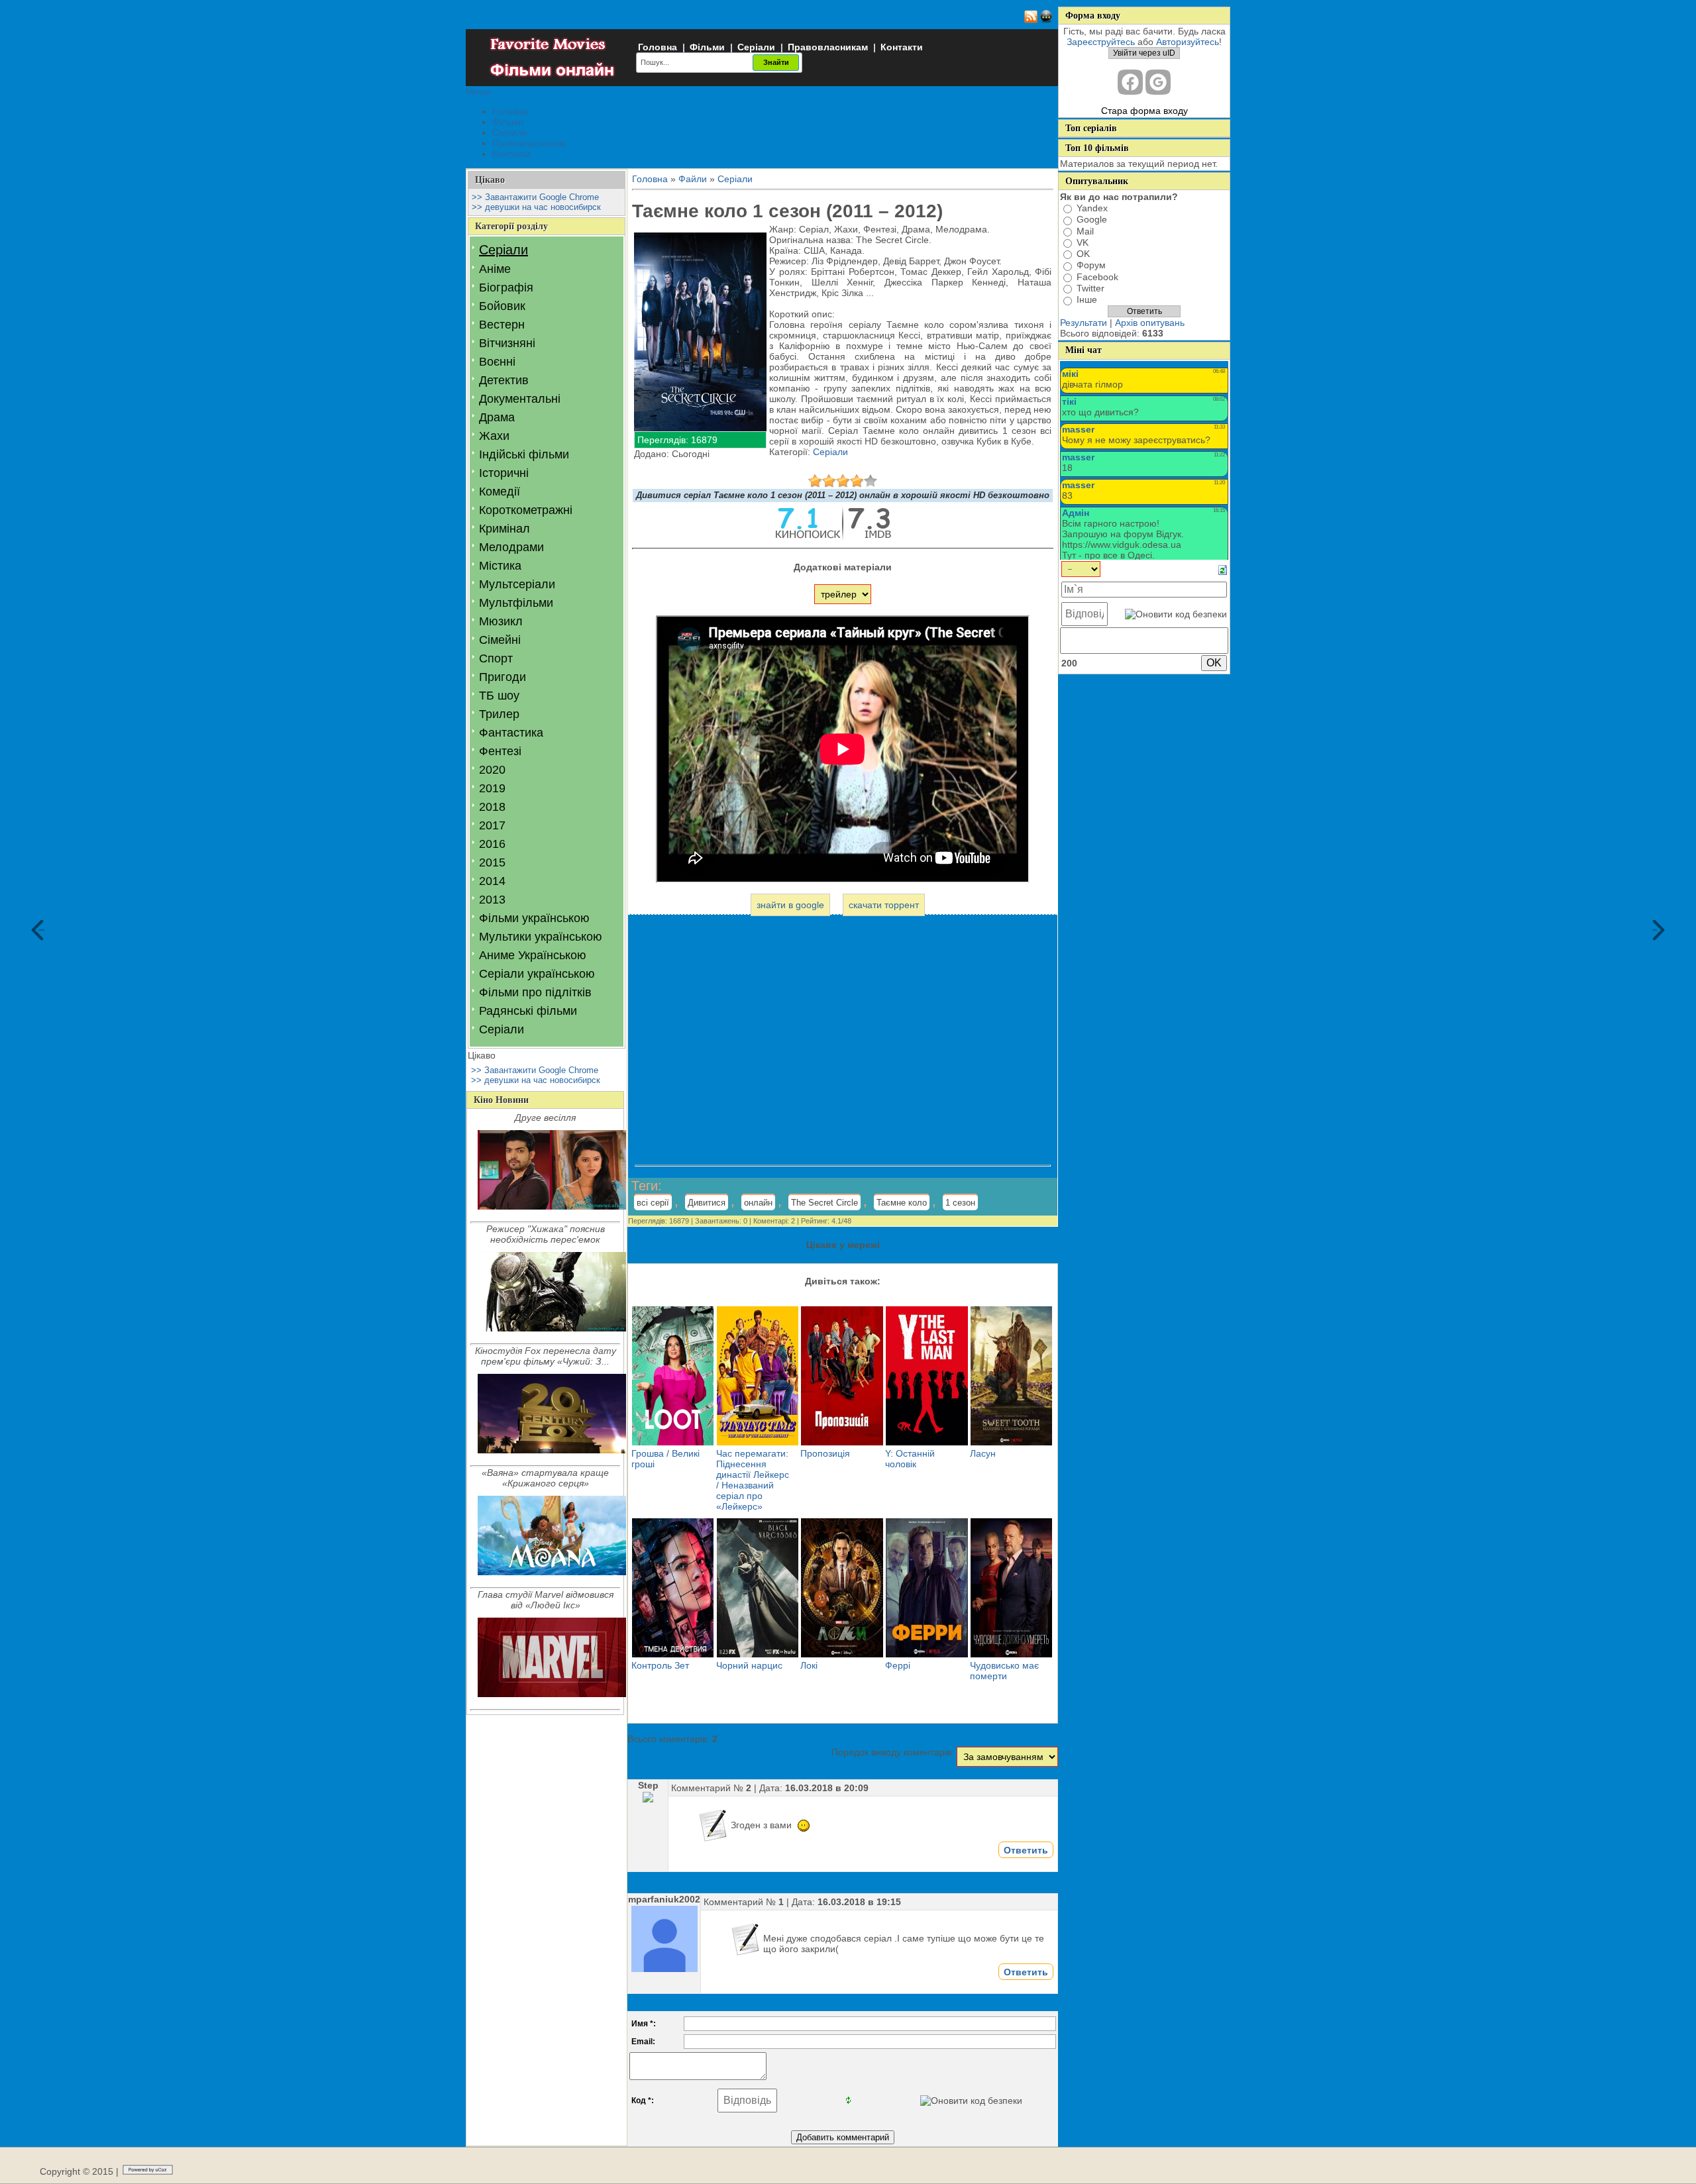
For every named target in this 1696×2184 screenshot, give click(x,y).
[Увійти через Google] (1158, 82)
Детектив (504, 380)
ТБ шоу (499, 696)
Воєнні (497, 362)
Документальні (520, 399)
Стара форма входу (1144, 111)
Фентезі (500, 751)
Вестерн (502, 325)
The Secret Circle (824, 1203)
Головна (658, 47)
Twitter (1090, 288)
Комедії (500, 492)
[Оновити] (1223, 569)
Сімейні (500, 640)
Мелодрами (511, 547)
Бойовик (502, 306)
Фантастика (511, 733)
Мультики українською (541, 937)
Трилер (499, 714)
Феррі (898, 1665)
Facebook (1097, 277)
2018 (492, 807)
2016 (492, 844)
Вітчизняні (507, 343)
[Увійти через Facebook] (1130, 82)
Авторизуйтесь (1188, 42)
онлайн (758, 1203)
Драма (497, 417)
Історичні (504, 473)
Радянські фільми (528, 1011)
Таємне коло (902, 1203)
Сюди (41, 930)
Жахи (494, 436)
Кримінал (504, 529)
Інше (1087, 300)
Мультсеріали (517, 584)
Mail (1085, 231)
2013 (492, 900)
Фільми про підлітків (535, 992)
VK (1083, 242)
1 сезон (960, 1203)
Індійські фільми (524, 454)
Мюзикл (501, 621)
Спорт (496, 658)
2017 (492, 825)
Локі (809, 1665)
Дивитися (707, 1203)
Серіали (756, 47)
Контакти (902, 47)
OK (1083, 254)
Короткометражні (526, 510)
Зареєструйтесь (1101, 42)
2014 (492, 881)
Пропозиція (825, 1453)
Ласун (983, 1453)
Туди (1655, 930)
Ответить (1026, 1850)
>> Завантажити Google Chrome (535, 197)
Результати (1084, 323)
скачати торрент (884, 905)
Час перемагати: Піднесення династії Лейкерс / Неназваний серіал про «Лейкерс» (753, 1480)
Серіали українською (537, 974)
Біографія (506, 287)
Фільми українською (534, 918)
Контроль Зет (660, 1665)
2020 (492, 770)
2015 (492, 862)
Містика (500, 566)
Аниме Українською (533, 955)
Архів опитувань (1150, 323)
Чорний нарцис (749, 1665)
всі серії (653, 1203)
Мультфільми (516, 603)
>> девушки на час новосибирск (536, 207)
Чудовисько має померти (1004, 1671)
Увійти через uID (1144, 53)
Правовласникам (828, 47)
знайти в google (790, 905)
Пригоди (503, 677)
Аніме (495, 269)
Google (1092, 220)
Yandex (1092, 208)
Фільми (707, 47)
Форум (1091, 266)
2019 (492, 788)
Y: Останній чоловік (910, 1459)
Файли (693, 179)
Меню (479, 91)
